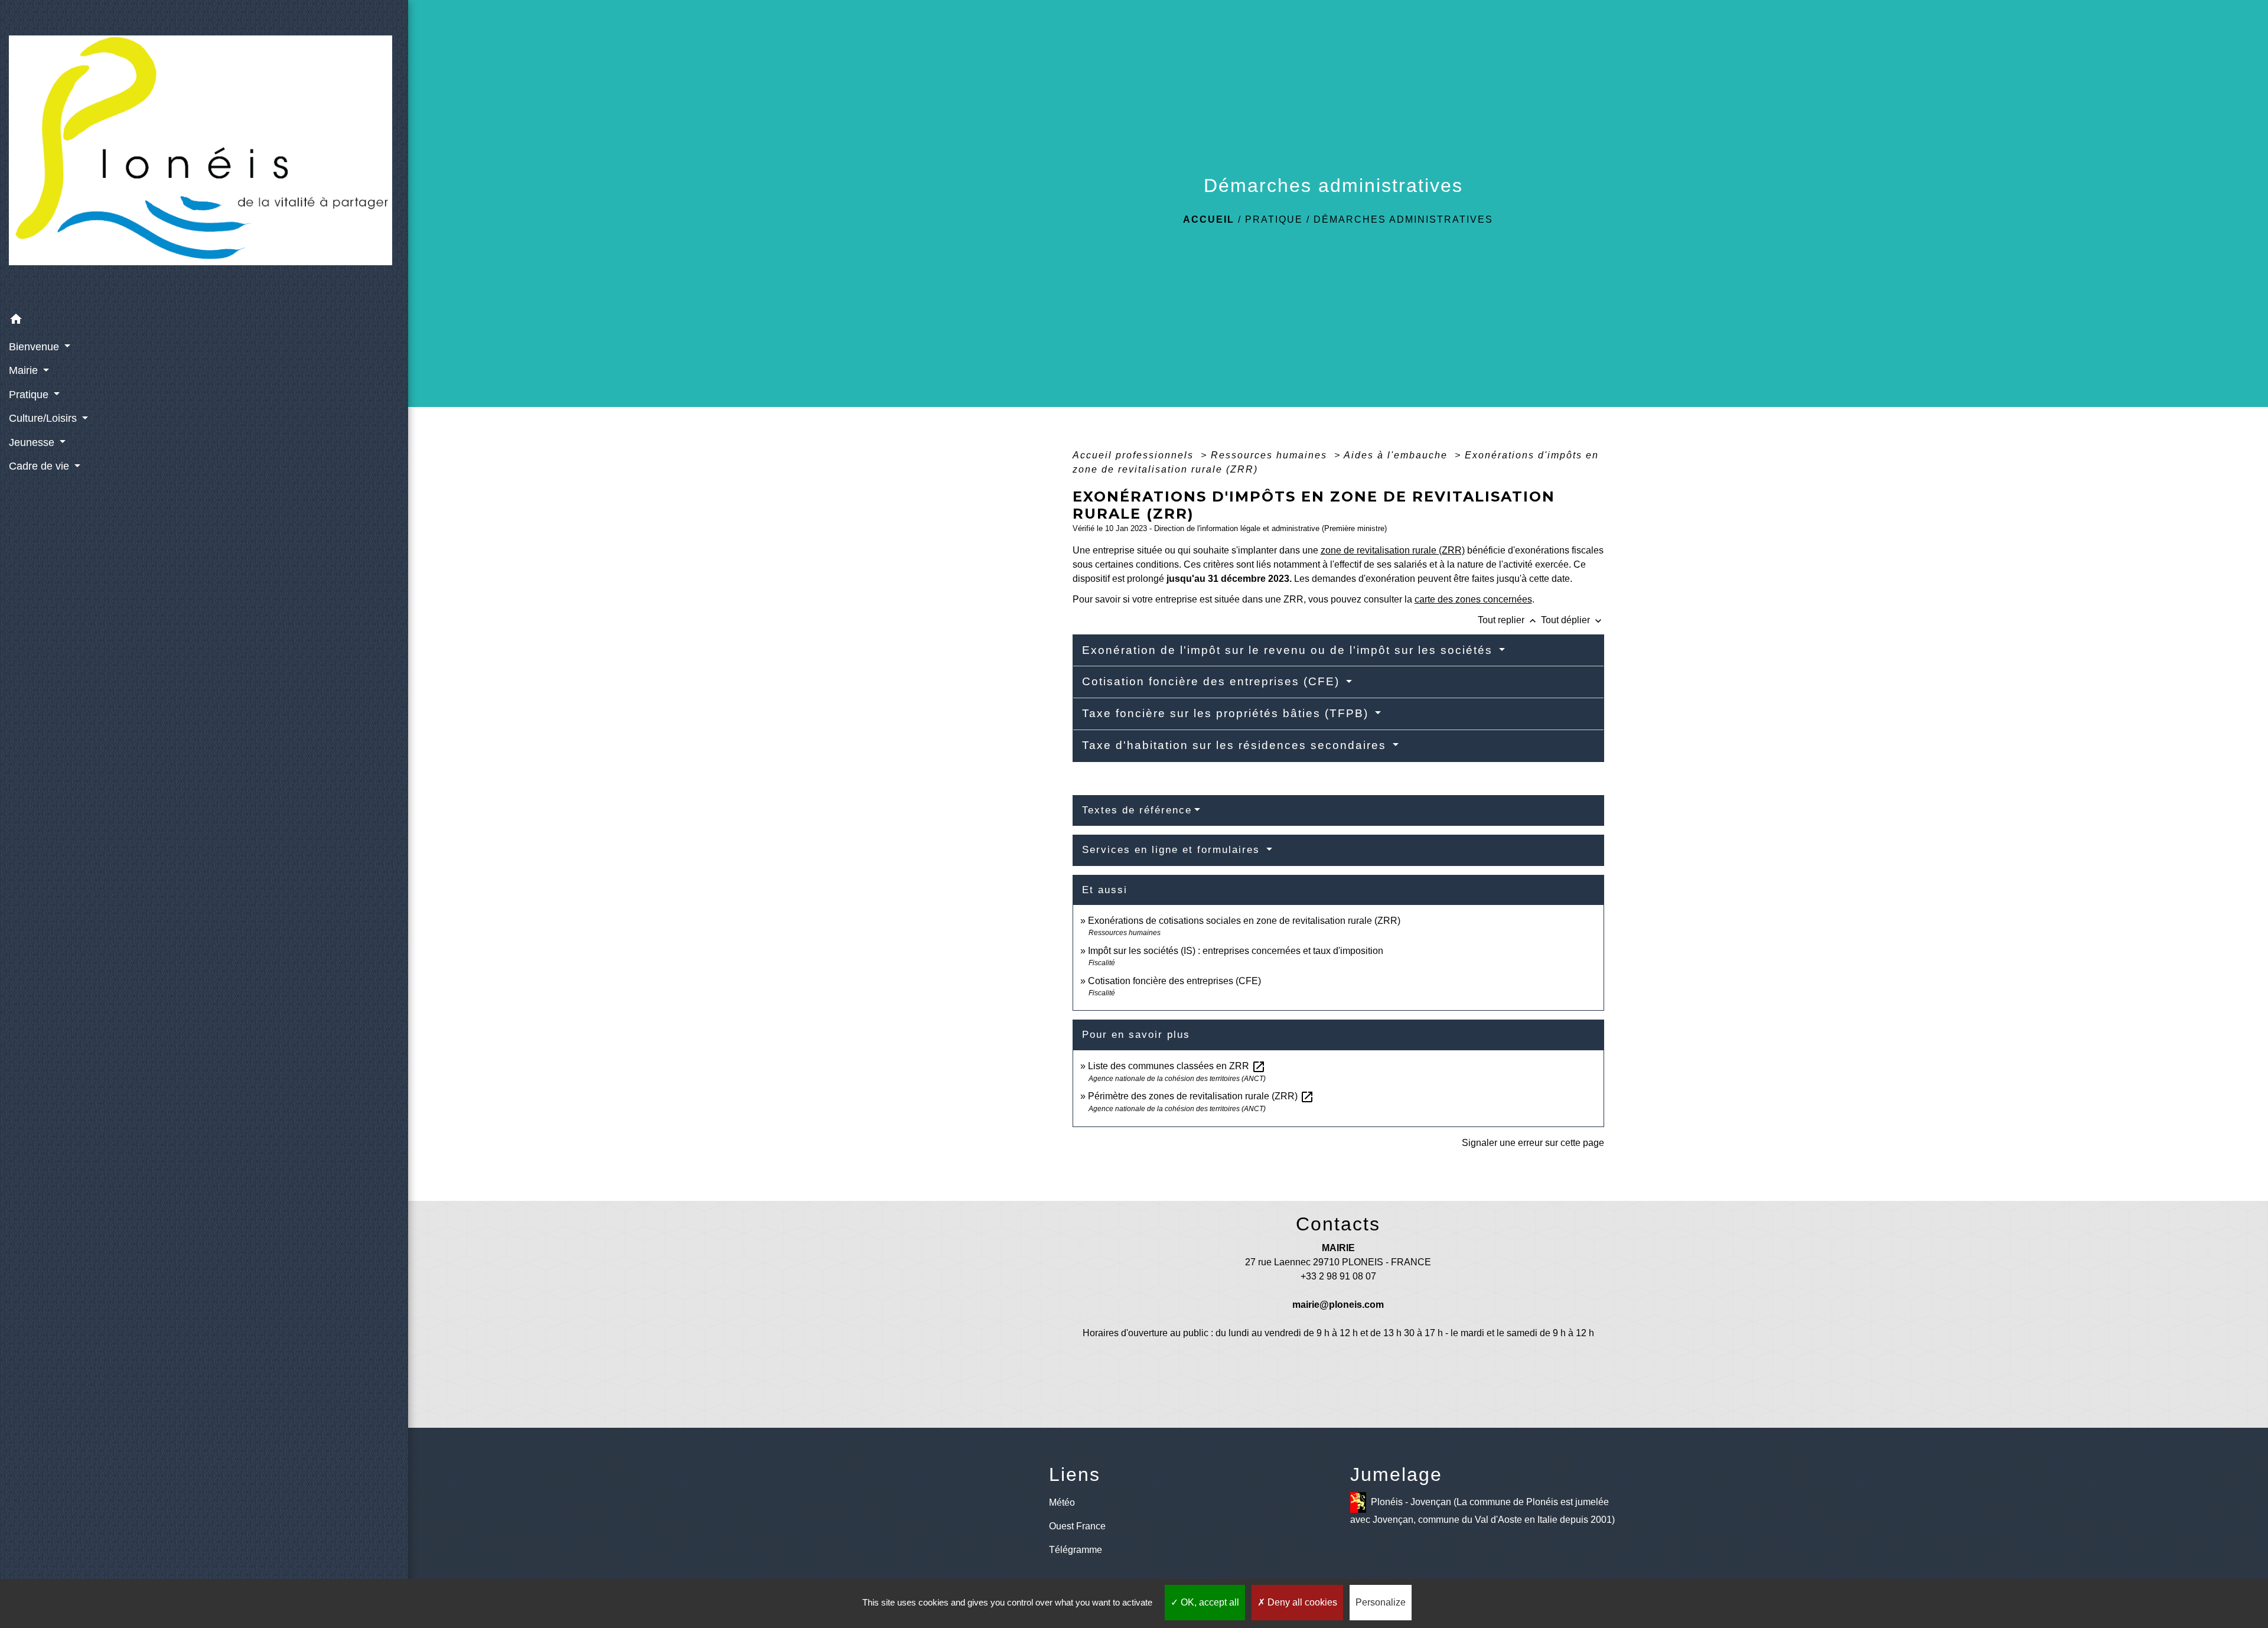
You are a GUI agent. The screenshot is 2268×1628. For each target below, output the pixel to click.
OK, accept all (1209, 1602)
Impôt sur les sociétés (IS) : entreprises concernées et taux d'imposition (1236, 951)
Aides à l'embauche (1397, 455)
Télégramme (1076, 1550)
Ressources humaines (1271, 455)
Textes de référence (1137, 810)
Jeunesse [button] (33, 442)
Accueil (1209, 219)
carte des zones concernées (1473, 599)
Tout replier (1508, 620)
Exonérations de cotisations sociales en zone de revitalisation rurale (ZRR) (1244, 921)
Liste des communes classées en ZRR (1177, 1066)
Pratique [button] (30, 395)
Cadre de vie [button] (40, 466)
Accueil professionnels (1135, 455)
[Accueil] (204, 154)
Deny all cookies (1301, 1602)
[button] (204, 321)
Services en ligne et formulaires (1173, 850)
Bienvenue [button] (35, 347)
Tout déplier (1573, 620)
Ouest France (1077, 1526)
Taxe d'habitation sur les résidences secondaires (1236, 745)
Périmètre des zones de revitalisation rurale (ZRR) (1201, 1096)
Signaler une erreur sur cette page (1533, 1143)
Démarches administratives (1403, 219)
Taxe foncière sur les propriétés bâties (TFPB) (1227, 713)
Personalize (1381, 1602)
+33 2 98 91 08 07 (1338, 1276)
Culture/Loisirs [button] (44, 418)
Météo (1062, 1502)
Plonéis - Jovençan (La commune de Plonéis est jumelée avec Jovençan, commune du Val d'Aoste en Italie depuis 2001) (1482, 1510)
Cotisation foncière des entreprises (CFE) (1213, 681)
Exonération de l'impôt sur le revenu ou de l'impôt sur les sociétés (1289, 650)
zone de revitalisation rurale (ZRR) (1393, 550)
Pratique (1274, 219)
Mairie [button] (25, 370)
